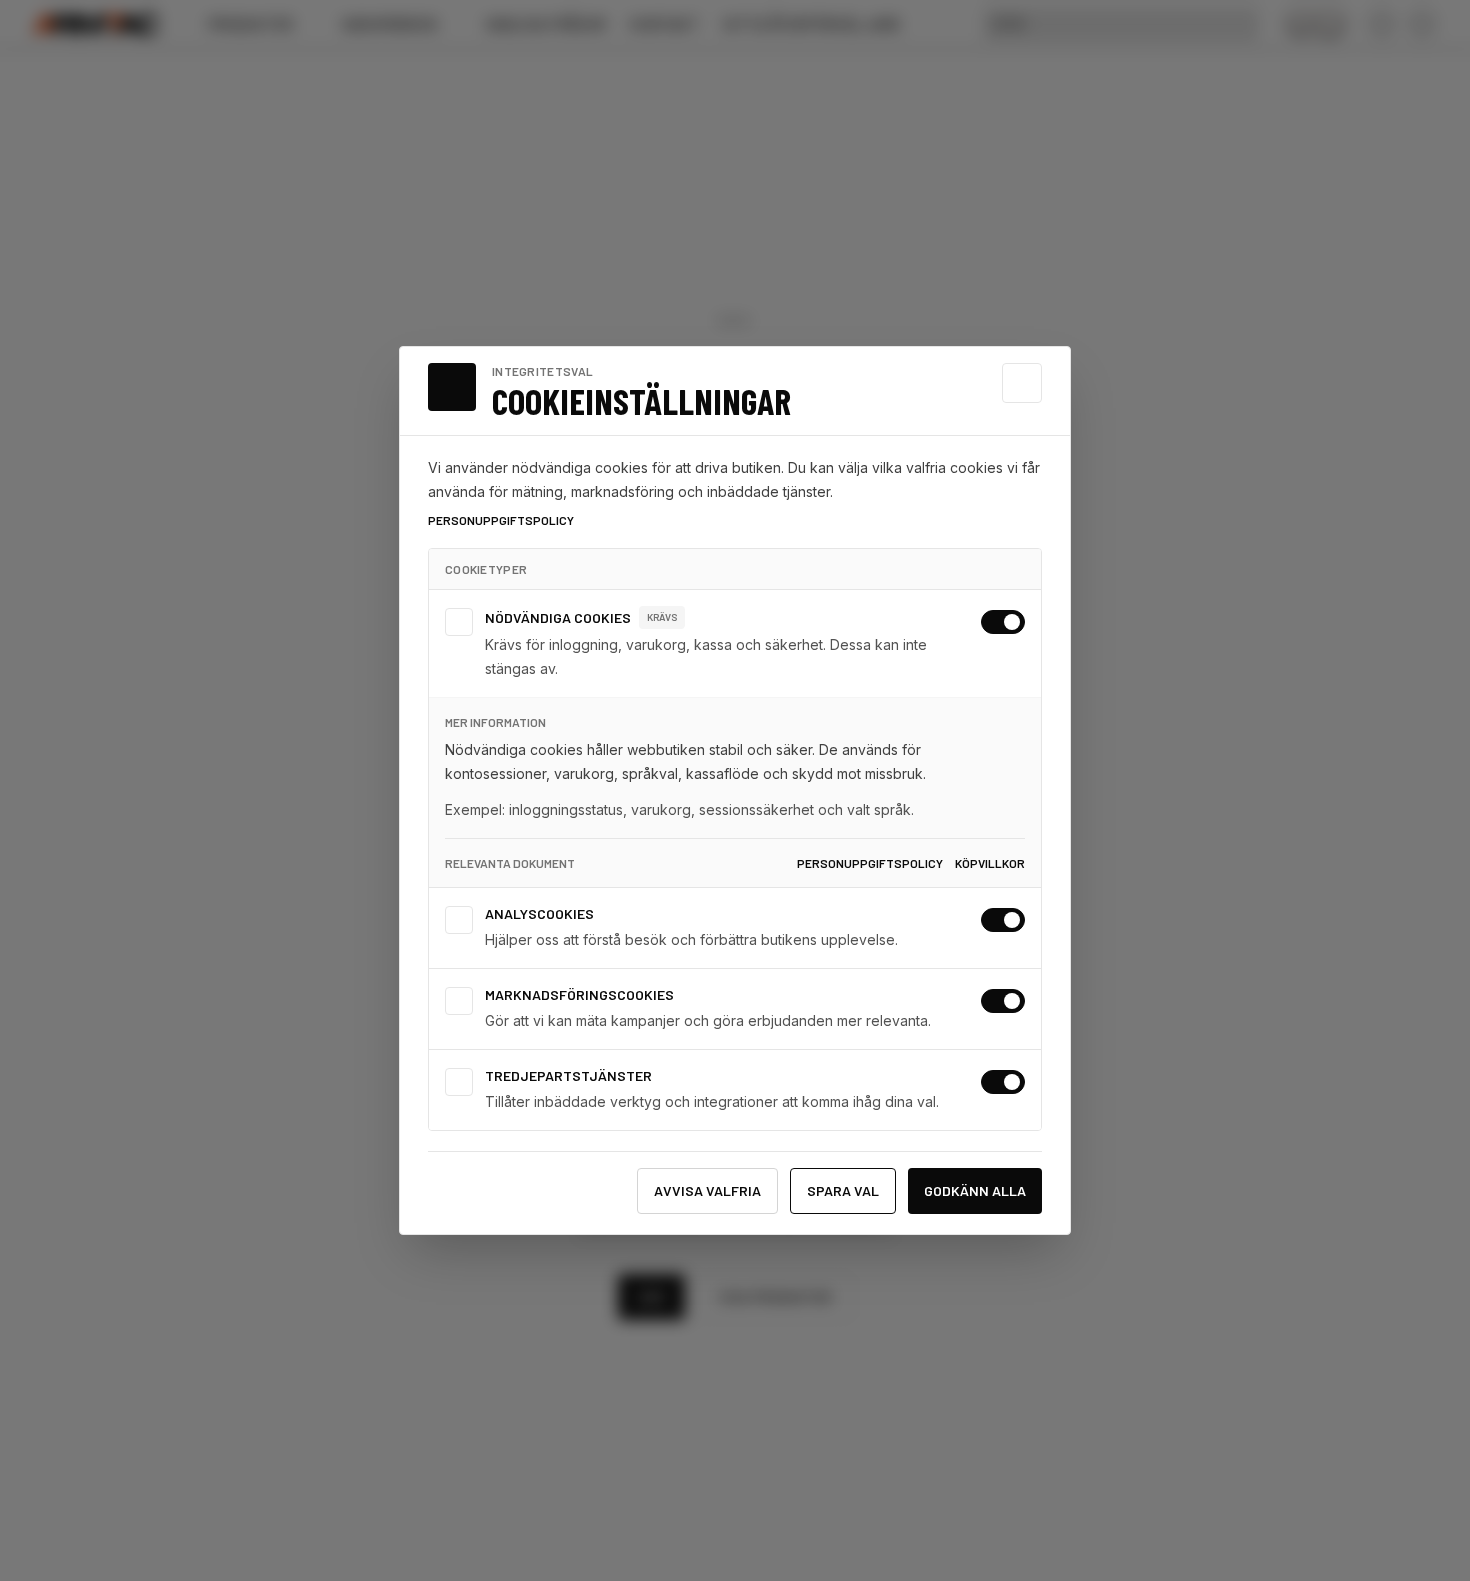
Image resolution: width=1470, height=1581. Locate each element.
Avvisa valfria (707, 1190)
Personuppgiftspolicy (501, 520)
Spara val (843, 1190)
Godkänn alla (975, 1190)
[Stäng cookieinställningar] (1022, 383)
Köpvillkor (990, 863)
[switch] (1003, 622)
